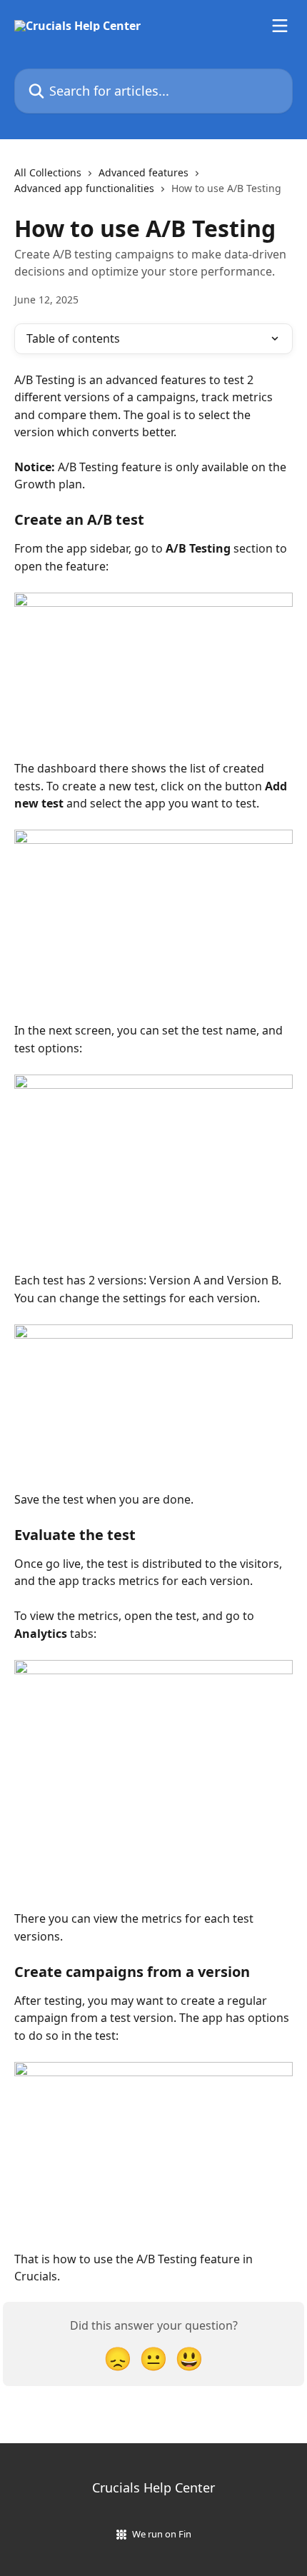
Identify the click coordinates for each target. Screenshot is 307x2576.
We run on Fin (162, 2534)
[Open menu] (280, 26)
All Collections (48, 172)
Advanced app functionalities (84, 188)
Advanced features (144, 172)
